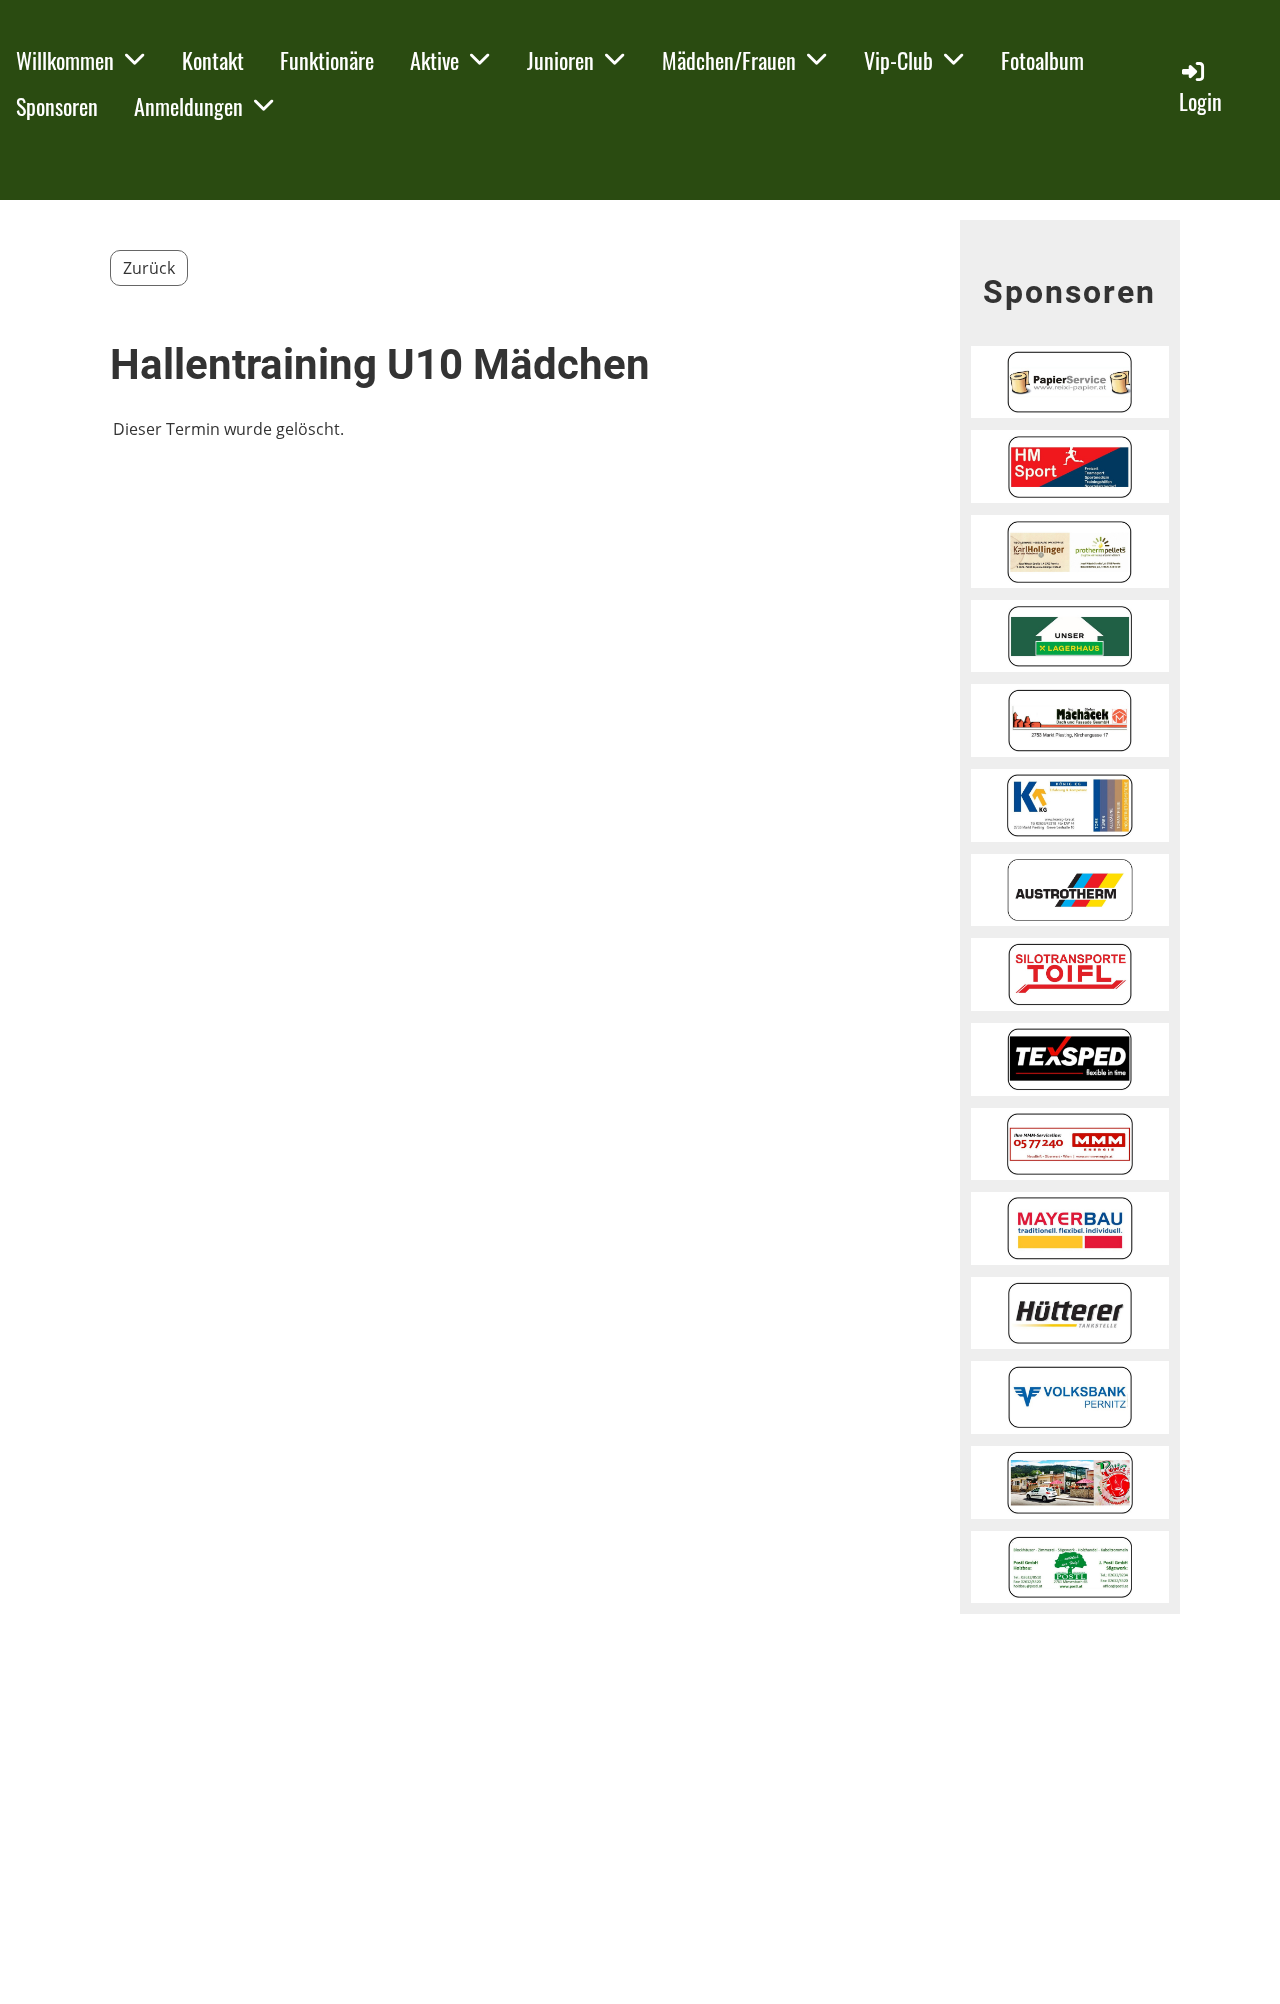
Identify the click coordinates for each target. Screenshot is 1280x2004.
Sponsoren (57, 106)
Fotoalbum (1042, 60)
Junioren (560, 60)
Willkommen (65, 60)
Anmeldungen (188, 106)
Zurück (149, 268)
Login (1200, 101)
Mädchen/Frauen (729, 60)
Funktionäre (327, 60)
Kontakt (213, 60)
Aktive (434, 60)
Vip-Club (898, 60)
